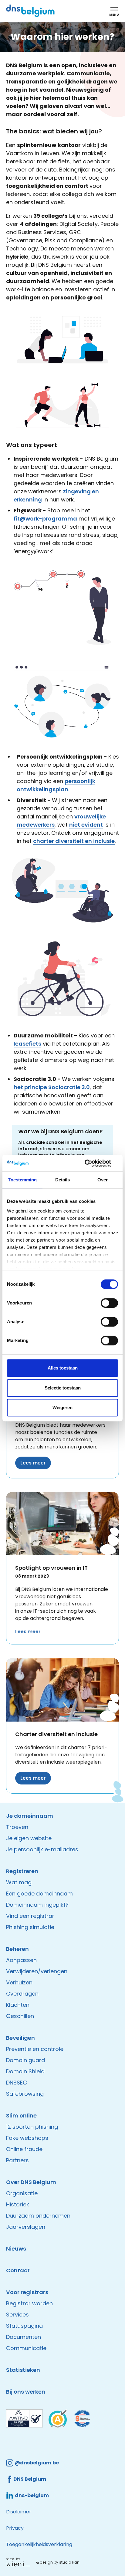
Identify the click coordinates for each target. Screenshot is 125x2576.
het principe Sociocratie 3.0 (52, 1087)
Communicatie (26, 2348)
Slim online (21, 2116)
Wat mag (19, 1882)
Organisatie (22, 2193)
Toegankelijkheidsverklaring (39, 2544)
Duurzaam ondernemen (38, 2216)
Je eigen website (29, 1838)
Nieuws (16, 2249)
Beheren (17, 1949)
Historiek (18, 2204)
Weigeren (62, 1407)
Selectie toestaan (63, 1388)
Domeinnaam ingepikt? (37, 1905)
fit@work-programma (45, 519)
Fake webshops (27, 2138)
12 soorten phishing (32, 2127)
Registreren (22, 1871)
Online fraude (24, 2149)
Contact (18, 2270)
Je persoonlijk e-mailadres (42, 1849)
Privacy (15, 2528)
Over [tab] (103, 1180)
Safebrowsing (25, 2094)
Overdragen (22, 1994)
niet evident (86, 825)
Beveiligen (20, 2038)
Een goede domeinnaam (39, 1894)
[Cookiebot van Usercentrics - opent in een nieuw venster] (91, 1163)
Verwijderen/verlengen (37, 1971)
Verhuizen (19, 1982)
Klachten (18, 2005)
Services (17, 2315)
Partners (17, 2160)
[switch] (109, 1303)
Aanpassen (21, 1960)
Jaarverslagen (26, 2227)
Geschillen (20, 2016)
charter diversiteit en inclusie (74, 841)
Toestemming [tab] (22, 1180)
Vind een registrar (30, 1916)
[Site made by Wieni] (20, 2562)
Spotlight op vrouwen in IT (51, 1568)
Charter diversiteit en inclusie (56, 1734)
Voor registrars (27, 2292)
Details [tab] (63, 1180)
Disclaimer (19, 2512)
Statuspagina (24, 2326)
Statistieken (23, 2370)
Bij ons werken (26, 2392)
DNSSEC (17, 2083)
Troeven (17, 1827)
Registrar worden (29, 2303)
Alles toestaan (63, 1368)
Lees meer (33, 1463)
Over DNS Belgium (31, 2182)
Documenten (24, 2337)
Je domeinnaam (30, 1816)
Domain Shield (25, 2071)
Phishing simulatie (30, 1927)
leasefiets (27, 1044)
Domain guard (25, 2060)
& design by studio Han (58, 2562)
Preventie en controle (35, 2049)
